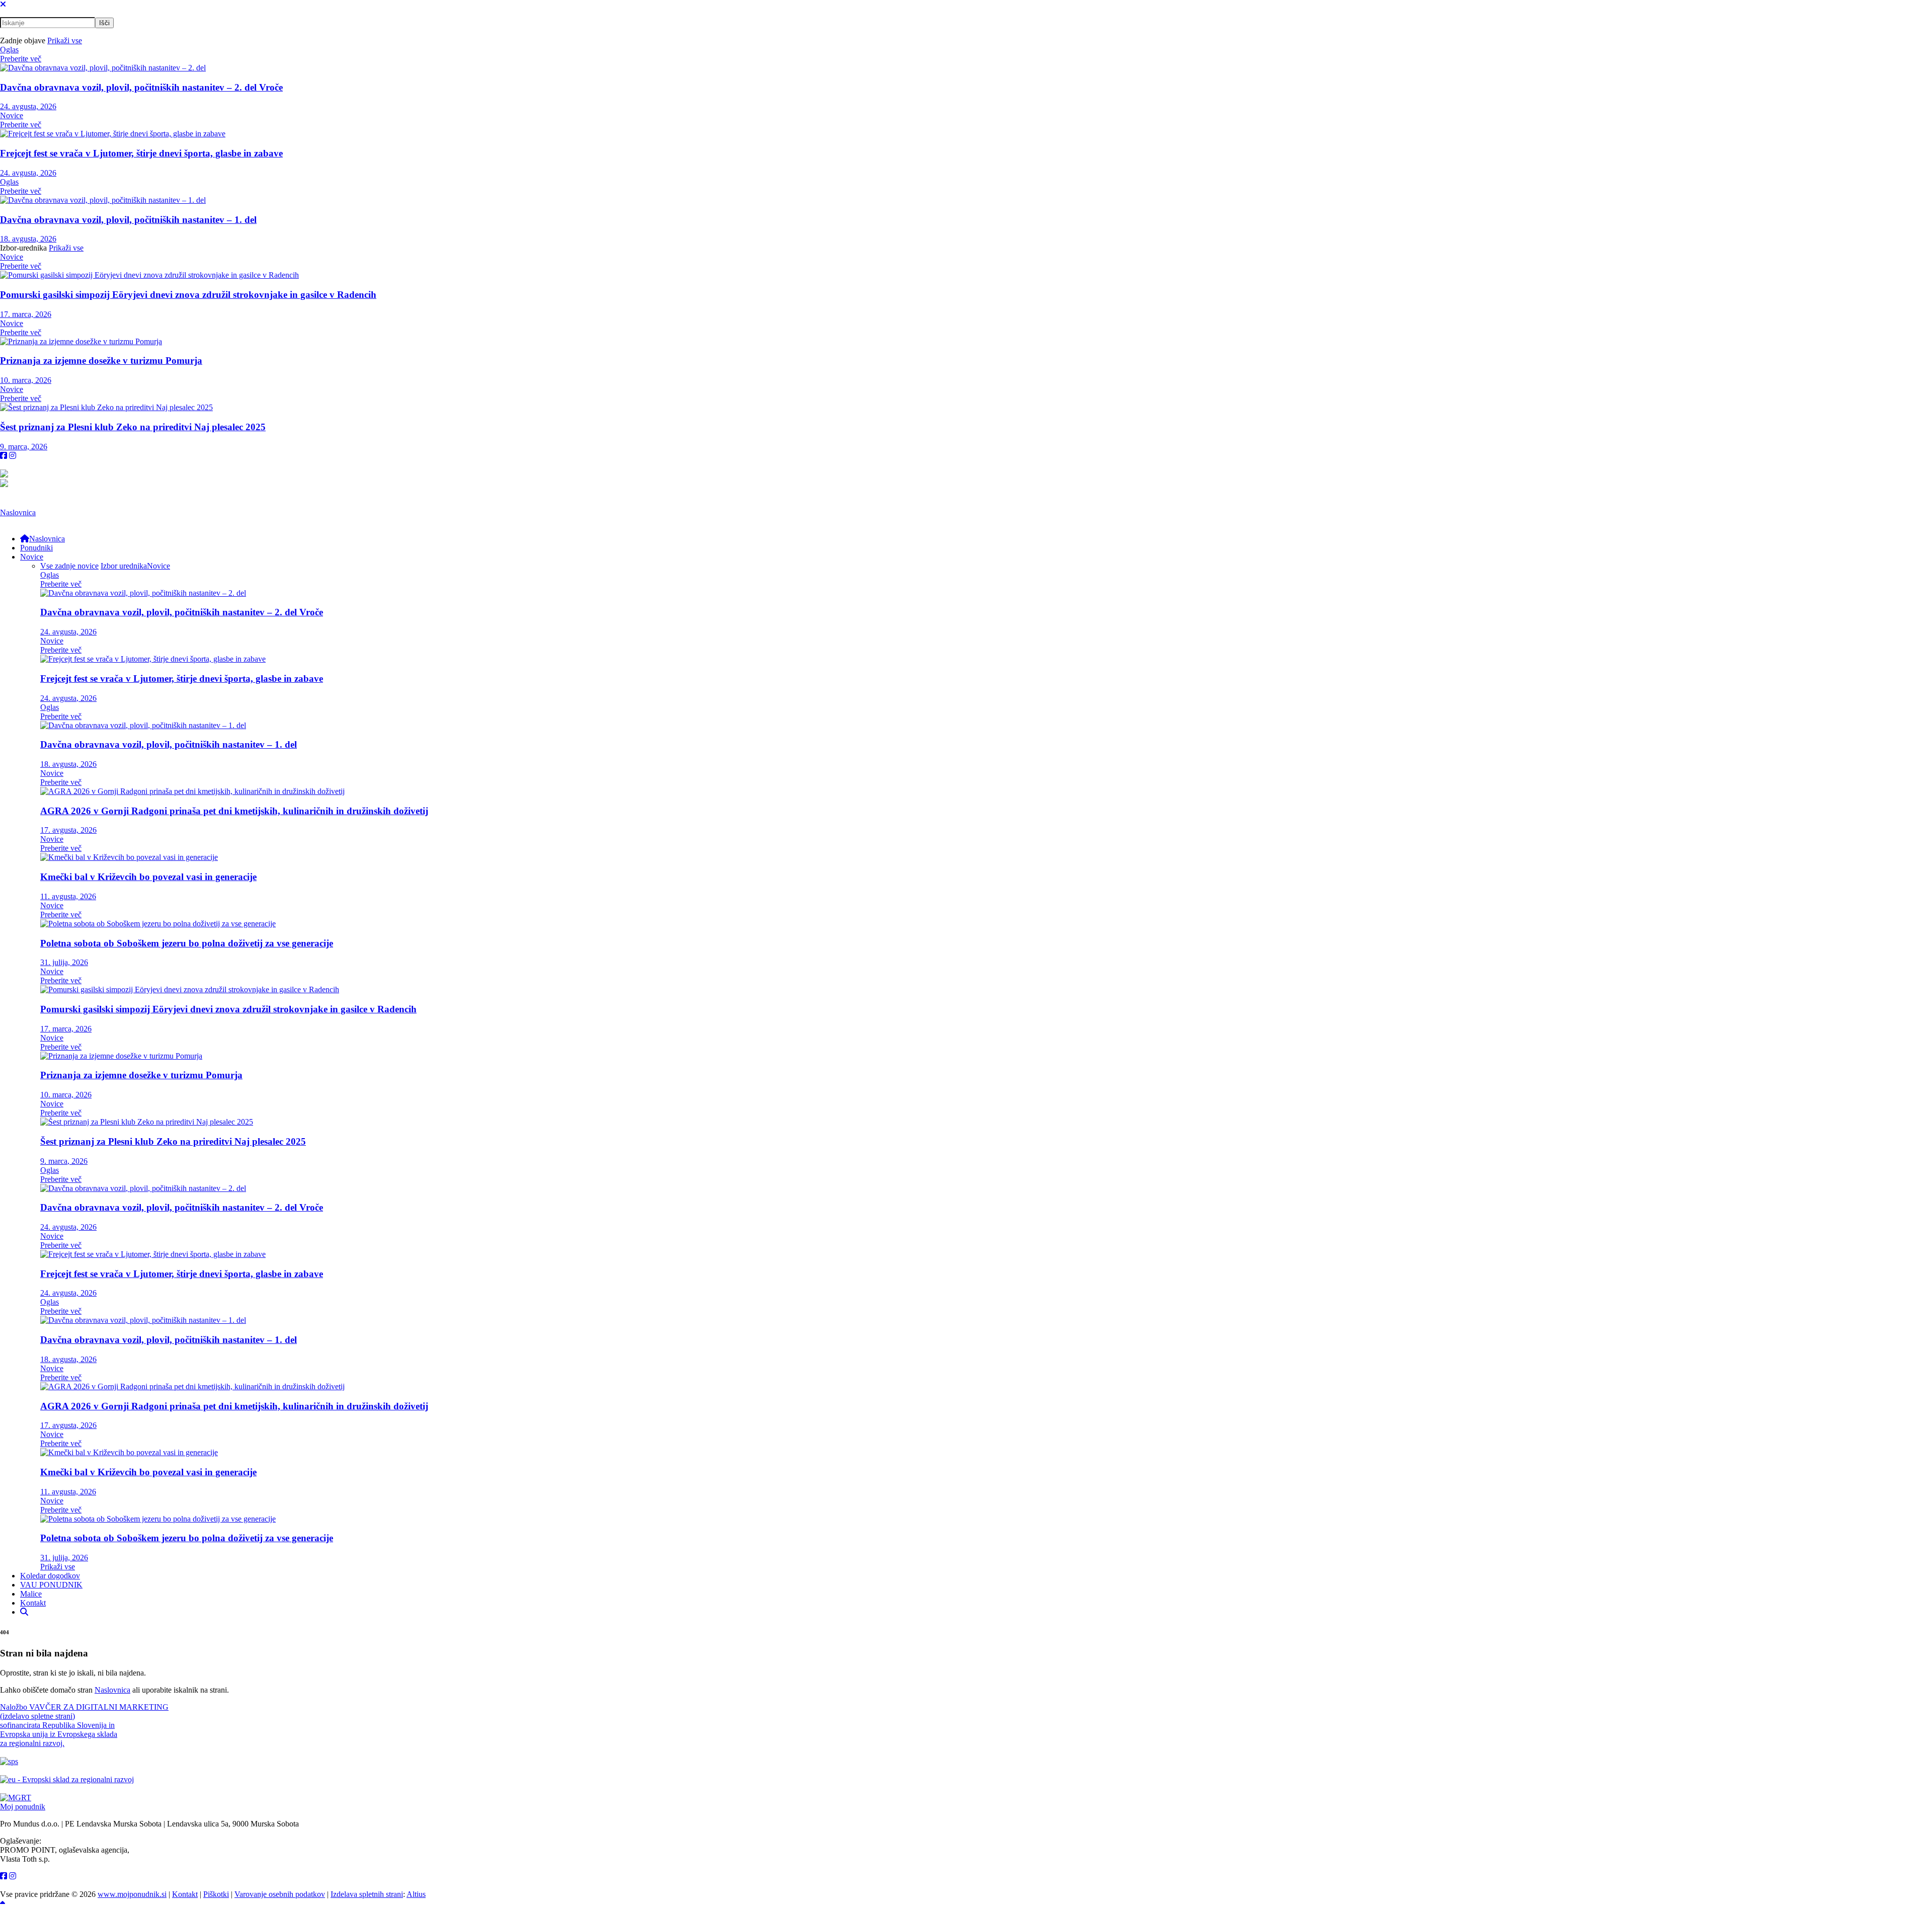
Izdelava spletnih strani (367, 1894)
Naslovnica (18, 512)
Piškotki (216, 1894)
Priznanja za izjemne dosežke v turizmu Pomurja (101, 361)
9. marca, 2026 (24, 447)
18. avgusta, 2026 (28, 239)
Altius (416, 1894)
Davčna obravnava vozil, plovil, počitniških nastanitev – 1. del (128, 220)
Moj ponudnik (23, 1807)
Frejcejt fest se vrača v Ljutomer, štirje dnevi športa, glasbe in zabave (141, 153)
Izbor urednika (124, 566)
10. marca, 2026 (26, 380)
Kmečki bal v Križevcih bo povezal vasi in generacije (148, 877)
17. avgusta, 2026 (68, 830)
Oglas (9, 50)
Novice (12, 115)
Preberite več (21, 59)
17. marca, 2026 (26, 314)
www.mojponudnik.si (132, 1894)
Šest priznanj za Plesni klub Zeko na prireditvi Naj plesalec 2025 (133, 427)
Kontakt (185, 1894)
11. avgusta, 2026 (68, 896)
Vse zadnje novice (69, 566)
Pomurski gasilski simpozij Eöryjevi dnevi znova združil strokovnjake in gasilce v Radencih (188, 295)
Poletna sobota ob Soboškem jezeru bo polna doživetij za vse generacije (187, 943)
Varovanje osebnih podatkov (280, 1894)
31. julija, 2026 (64, 962)
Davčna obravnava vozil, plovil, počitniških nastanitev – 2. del (141, 87)
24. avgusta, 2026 (28, 106)
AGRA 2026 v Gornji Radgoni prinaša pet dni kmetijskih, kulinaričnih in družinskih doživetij (234, 811)
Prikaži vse (65, 41)
